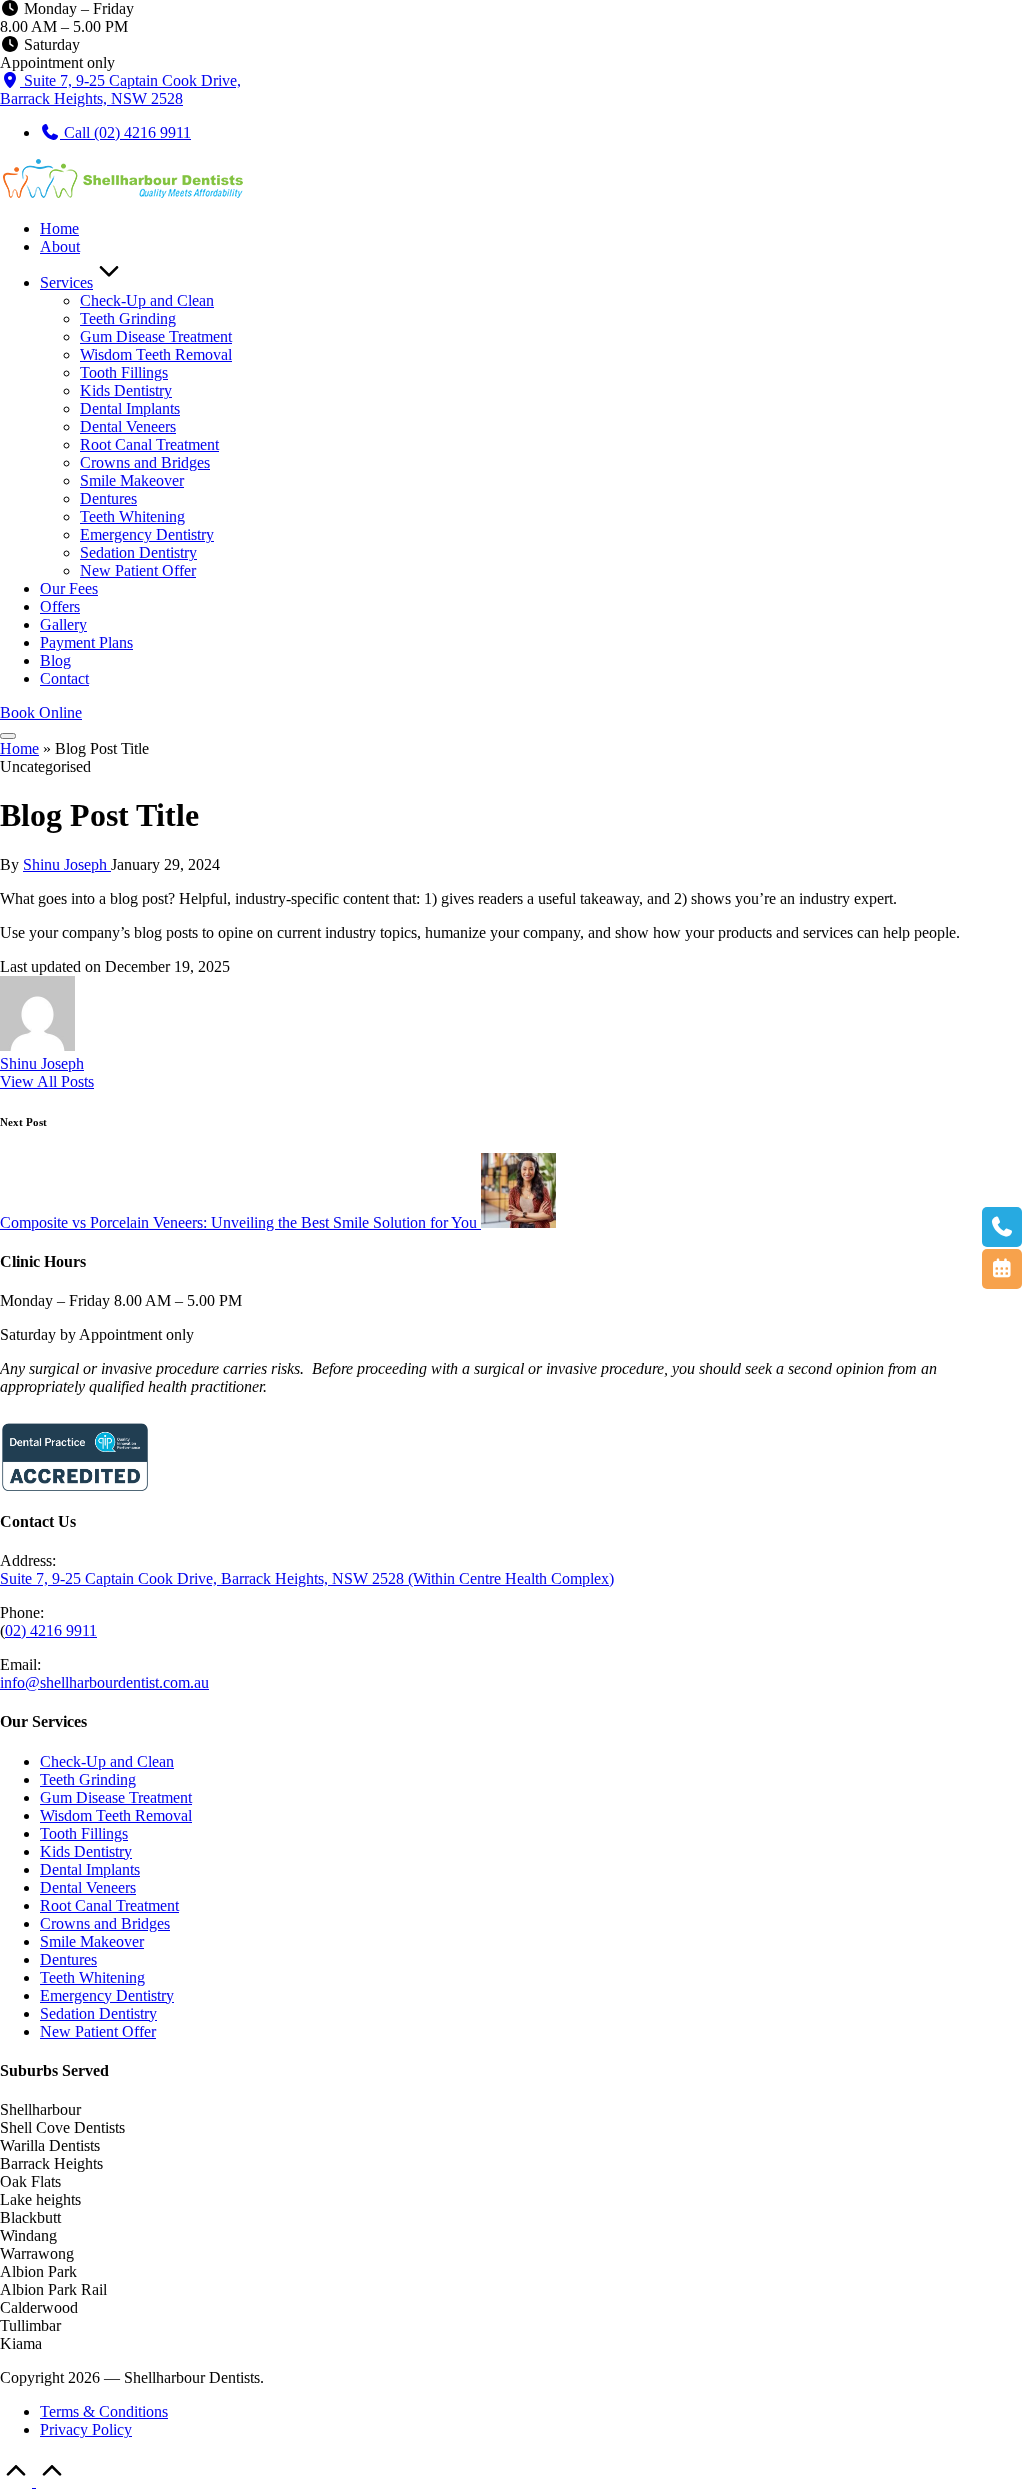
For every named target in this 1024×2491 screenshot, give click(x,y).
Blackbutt (30, 2217)
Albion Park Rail (53, 2289)
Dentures (68, 1959)
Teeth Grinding (88, 1779)
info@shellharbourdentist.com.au (104, 1682)
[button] (41, 712)
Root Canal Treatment (109, 1905)
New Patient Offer (98, 2031)
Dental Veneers (88, 1887)
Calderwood (39, 2307)
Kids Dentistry (86, 1851)
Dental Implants (90, 1869)
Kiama (21, 2343)
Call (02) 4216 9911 (125, 132)
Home (19, 748)
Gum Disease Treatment (116, 1797)
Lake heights (40, 2199)
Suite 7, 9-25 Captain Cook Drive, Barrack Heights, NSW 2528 (120, 89)
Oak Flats (30, 2181)
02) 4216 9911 (51, 1630)
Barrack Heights (51, 2163)
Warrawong (37, 2253)
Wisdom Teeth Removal (116, 1815)
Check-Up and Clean (107, 1761)
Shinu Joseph (42, 1063)
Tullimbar (30, 2325)
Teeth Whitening (92, 1977)
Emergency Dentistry (107, 1995)
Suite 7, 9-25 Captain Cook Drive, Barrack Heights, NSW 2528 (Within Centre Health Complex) (307, 1578)
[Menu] (8, 736)
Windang (28, 2235)
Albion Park (38, 2271)
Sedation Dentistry (98, 2013)
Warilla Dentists (50, 2145)
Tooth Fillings (84, 1833)
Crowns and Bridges (105, 1923)
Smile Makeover (92, 1941)
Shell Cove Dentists (62, 2127)
